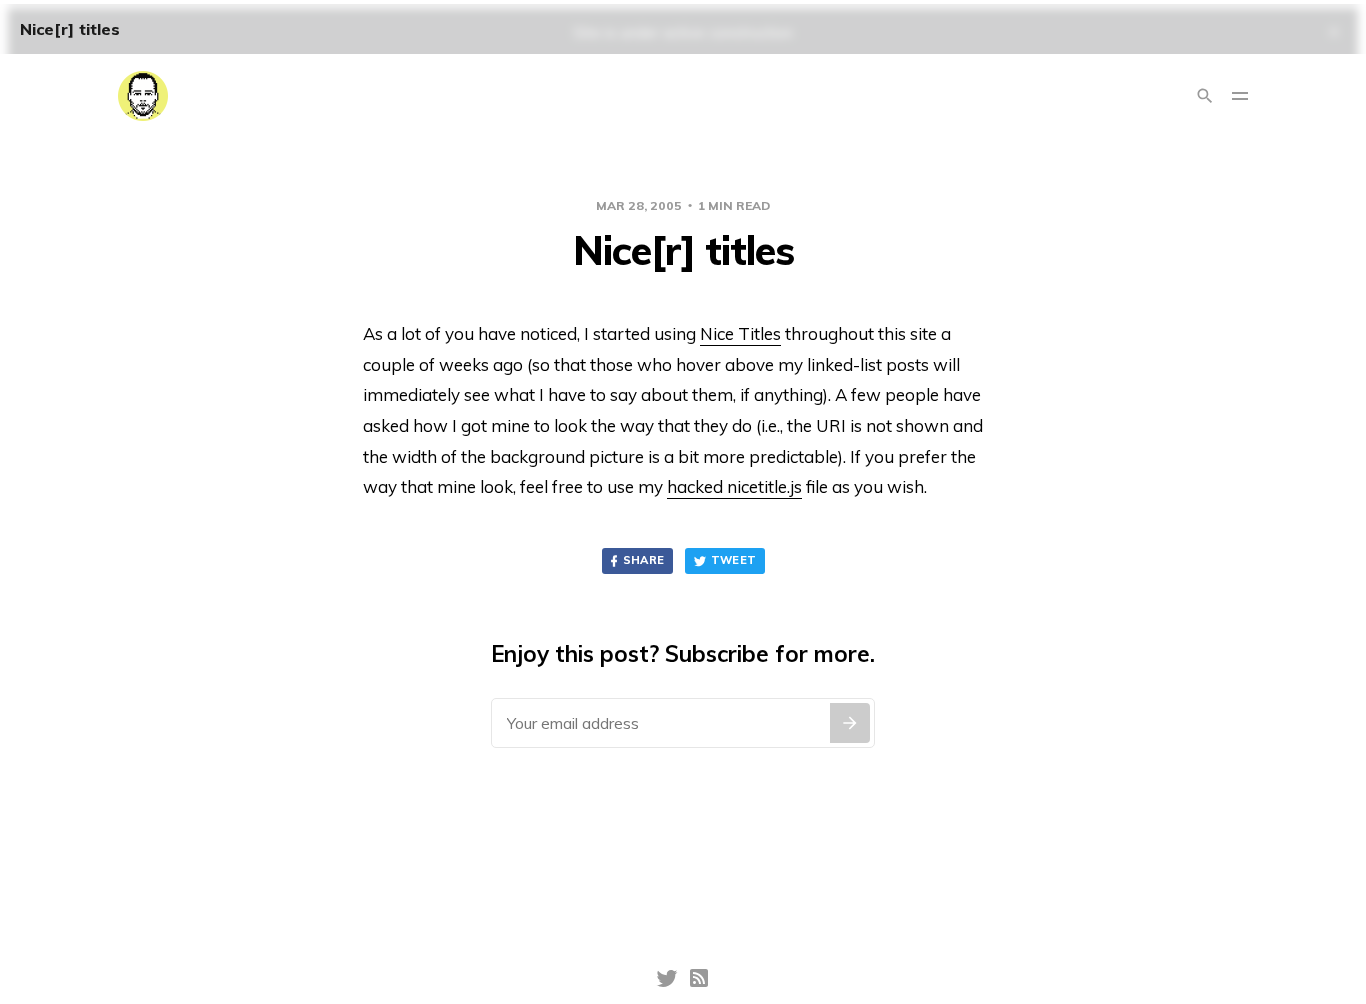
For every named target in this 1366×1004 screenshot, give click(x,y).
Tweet (734, 560)
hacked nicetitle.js (734, 486)
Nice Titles (740, 333)
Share (644, 560)
